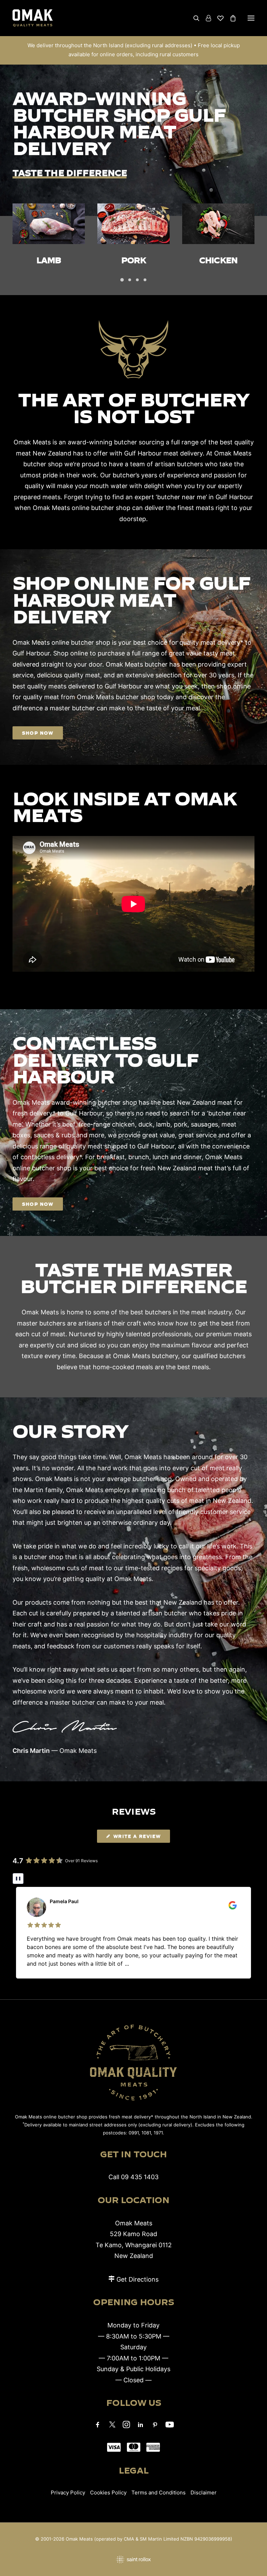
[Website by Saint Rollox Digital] (133, 2560)
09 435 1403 (140, 2177)
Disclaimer (204, 2493)
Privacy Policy (68, 2493)
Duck (218, 260)
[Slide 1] (122, 280)
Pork (49, 260)
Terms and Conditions (159, 2493)
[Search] (193, 18)
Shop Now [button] (38, 733)
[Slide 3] (137, 280)
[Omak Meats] (33, 18)
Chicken (133, 260)
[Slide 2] (130, 280)
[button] (251, 18)
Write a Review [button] (137, 1836)
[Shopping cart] (230, 18)
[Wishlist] (217, 18)
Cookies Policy (108, 2493)
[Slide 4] (145, 280)
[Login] (205, 18)
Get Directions (137, 2279)
